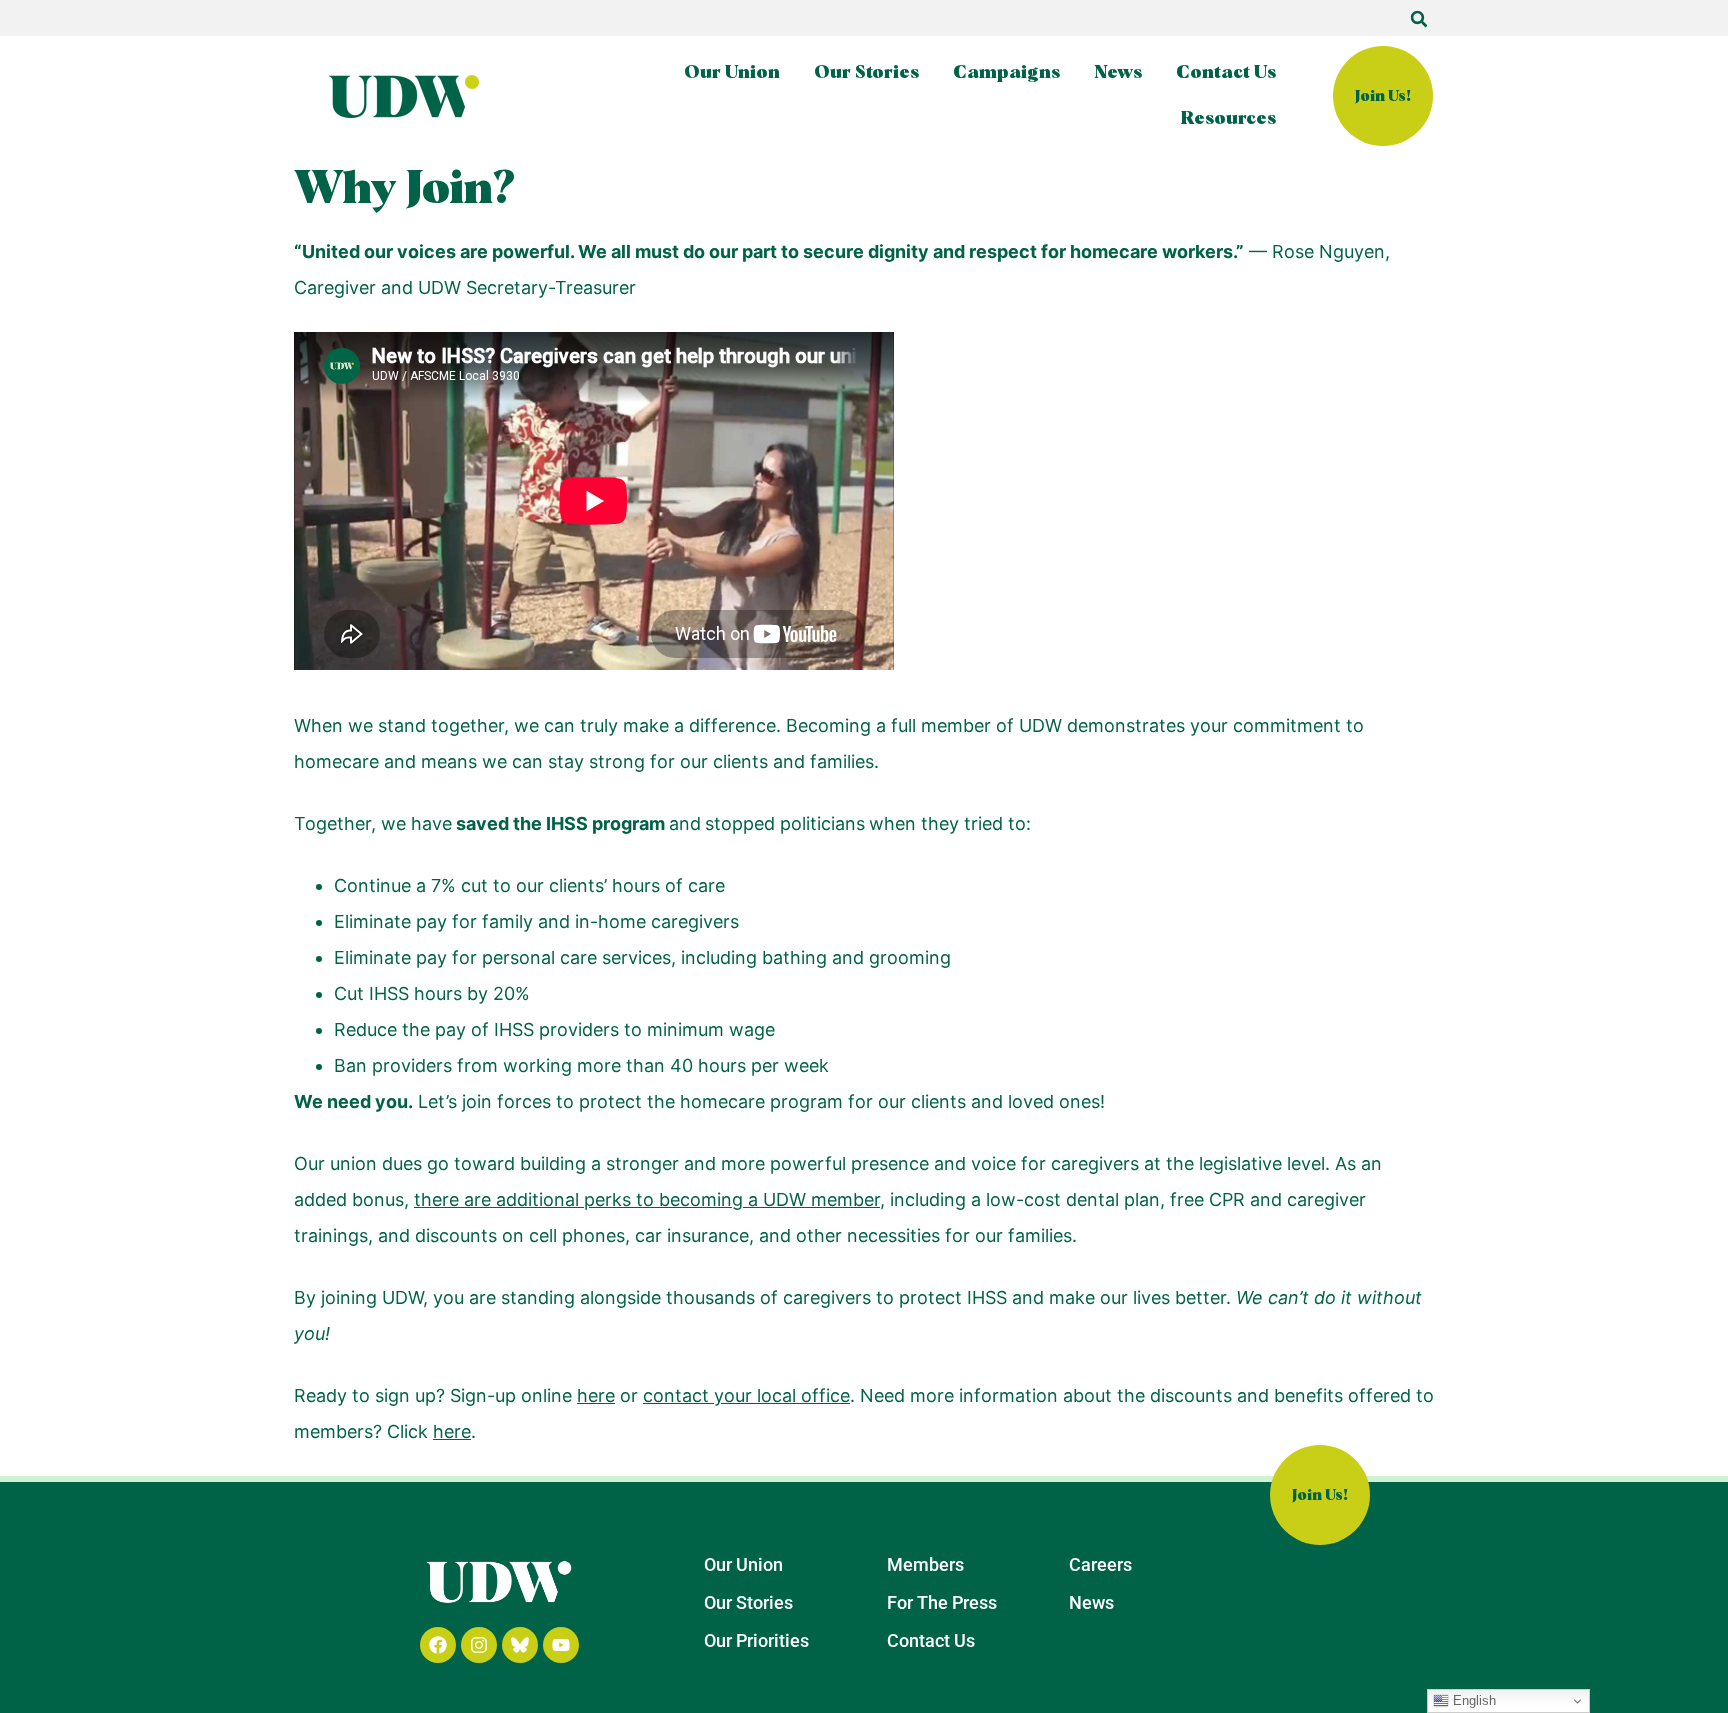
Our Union (732, 73)
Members (925, 1564)
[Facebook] (438, 1645)
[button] (1419, 19)
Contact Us (1226, 73)
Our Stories (866, 73)
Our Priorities (756, 1640)
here (596, 1395)
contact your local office (746, 1395)
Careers (1100, 1564)
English (1472, 1700)
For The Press (942, 1602)
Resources (1228, 119)
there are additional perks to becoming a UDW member (647, 1199)
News (1118, 73)
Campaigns (1006, 73)
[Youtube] (561, 1645)
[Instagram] (479, 1645)
